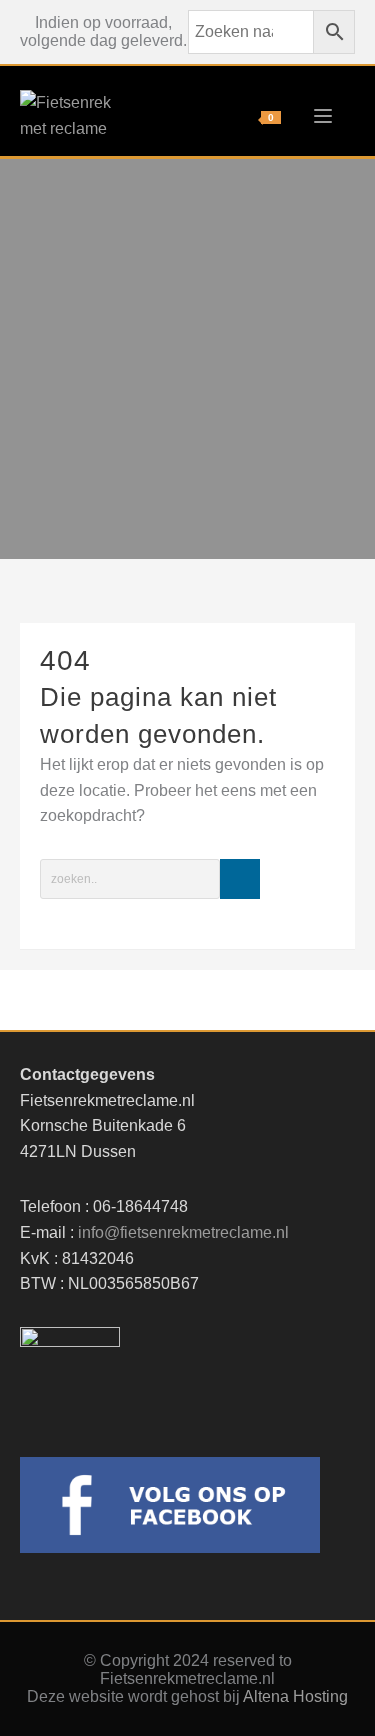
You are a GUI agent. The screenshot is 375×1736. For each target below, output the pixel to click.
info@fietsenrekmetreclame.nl (183, 1232)
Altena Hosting (295, 1696)
